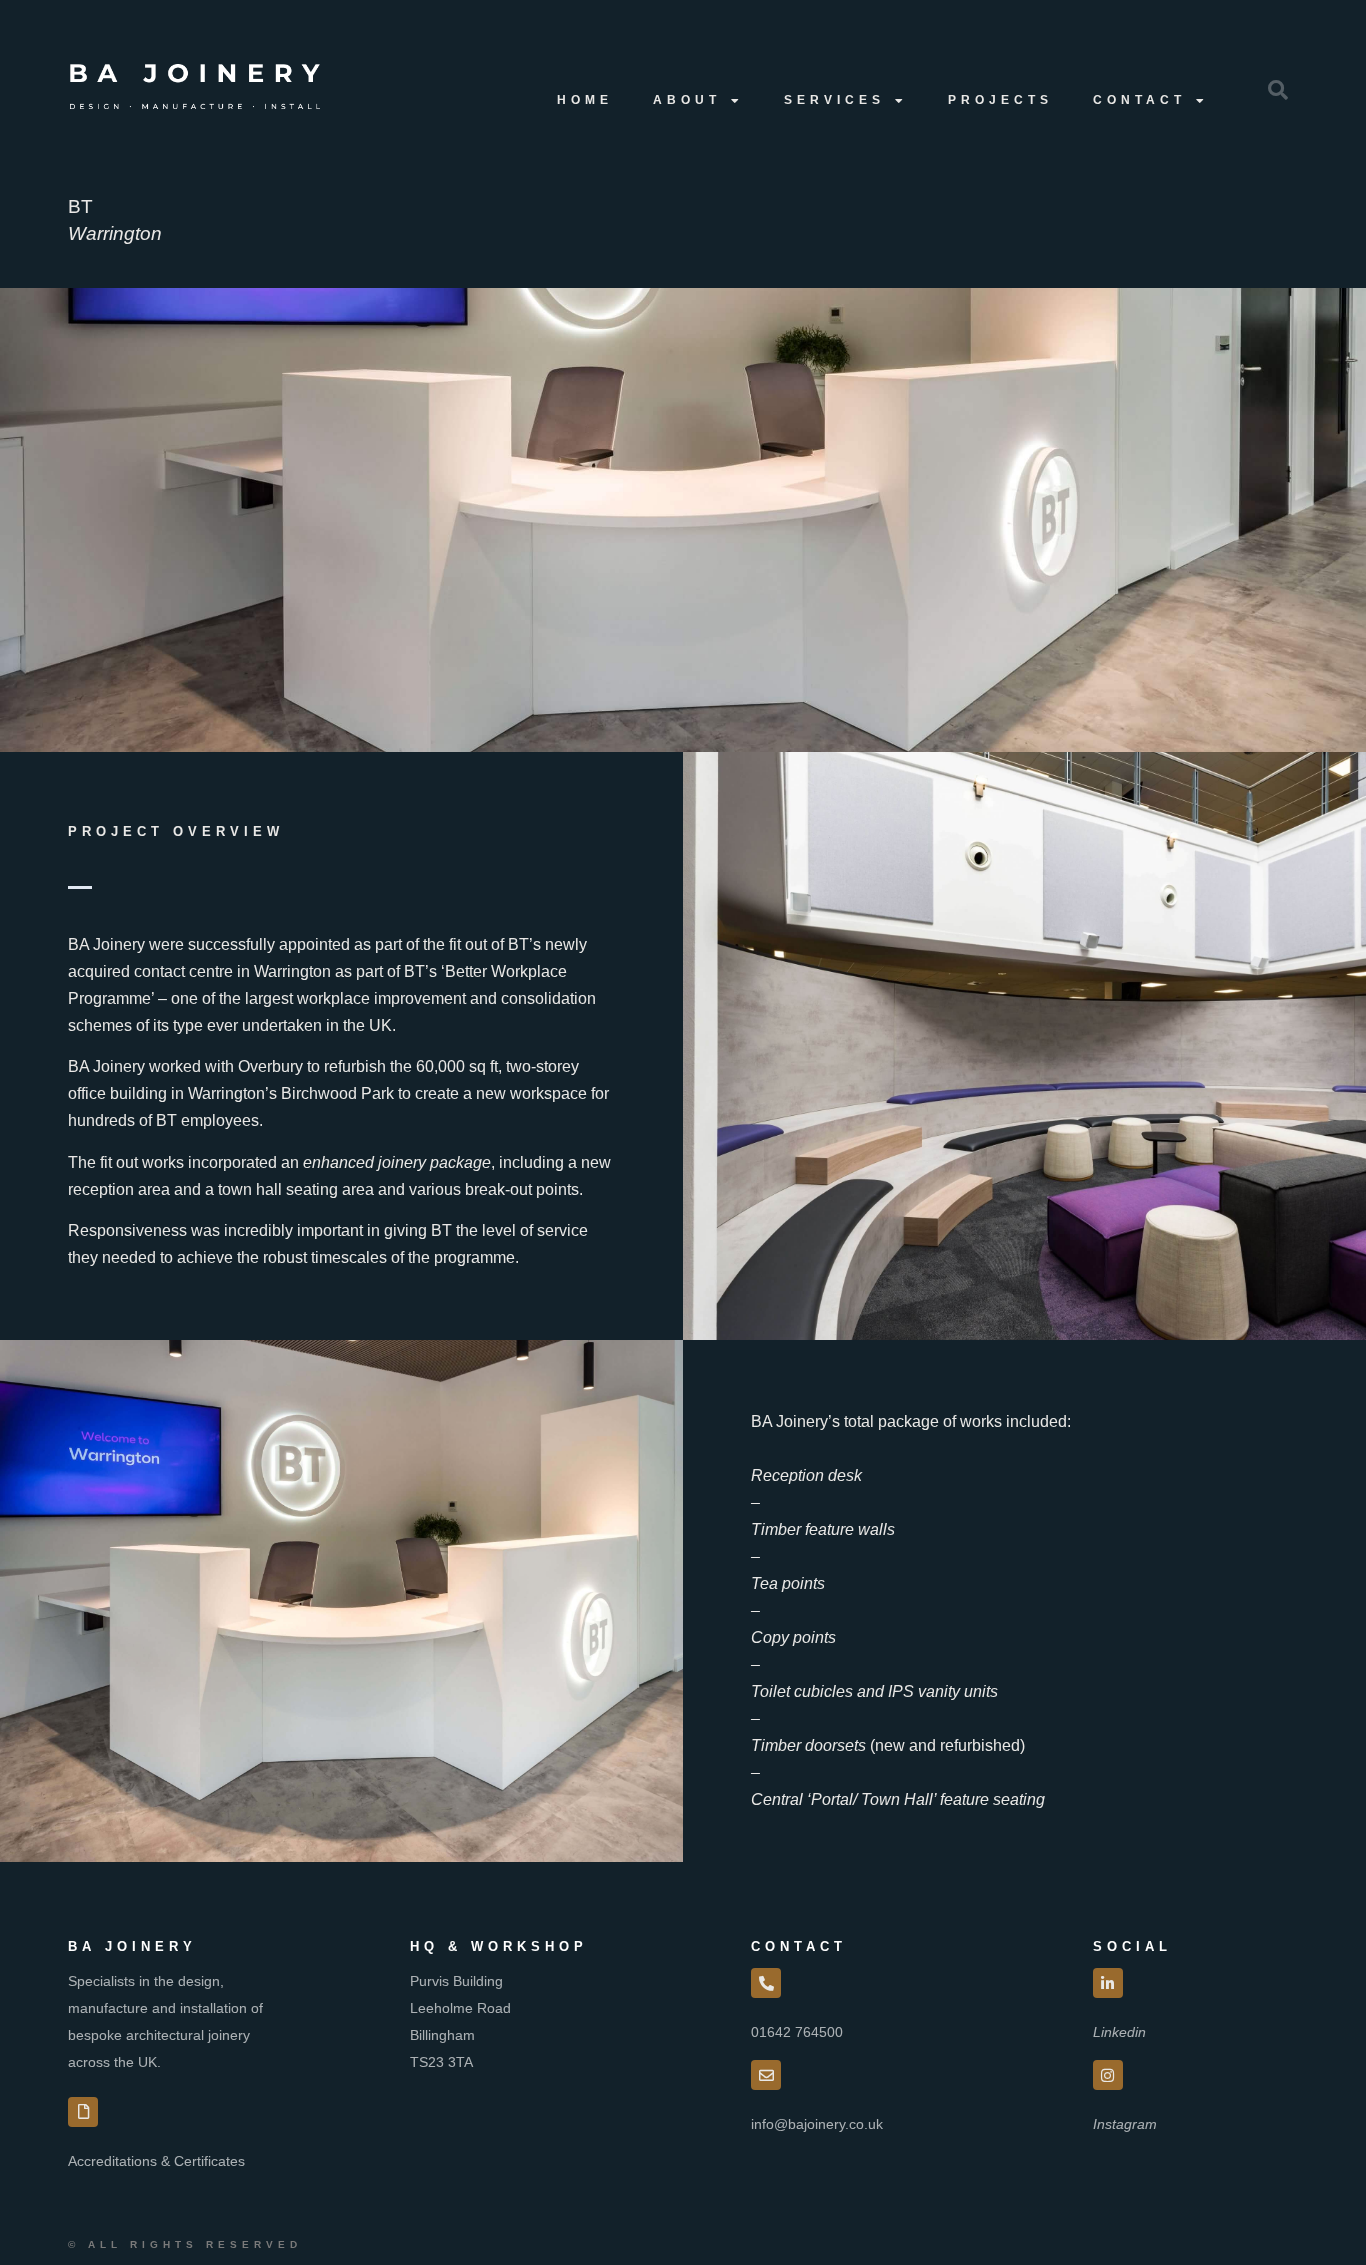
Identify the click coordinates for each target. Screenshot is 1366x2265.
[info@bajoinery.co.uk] (766, 2075)
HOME (585, 100)
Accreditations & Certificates (156, 2161)
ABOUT (687, 100)
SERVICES (834, 100)
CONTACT (1139, 100)
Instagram (1125, 2124)
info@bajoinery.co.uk (817, 2124)
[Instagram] (1108, 2075)
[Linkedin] (1108, 1983)
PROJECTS (1000, 100)
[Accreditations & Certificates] (83, 2112)
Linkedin (1119, 2032)
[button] (1278, 90)
